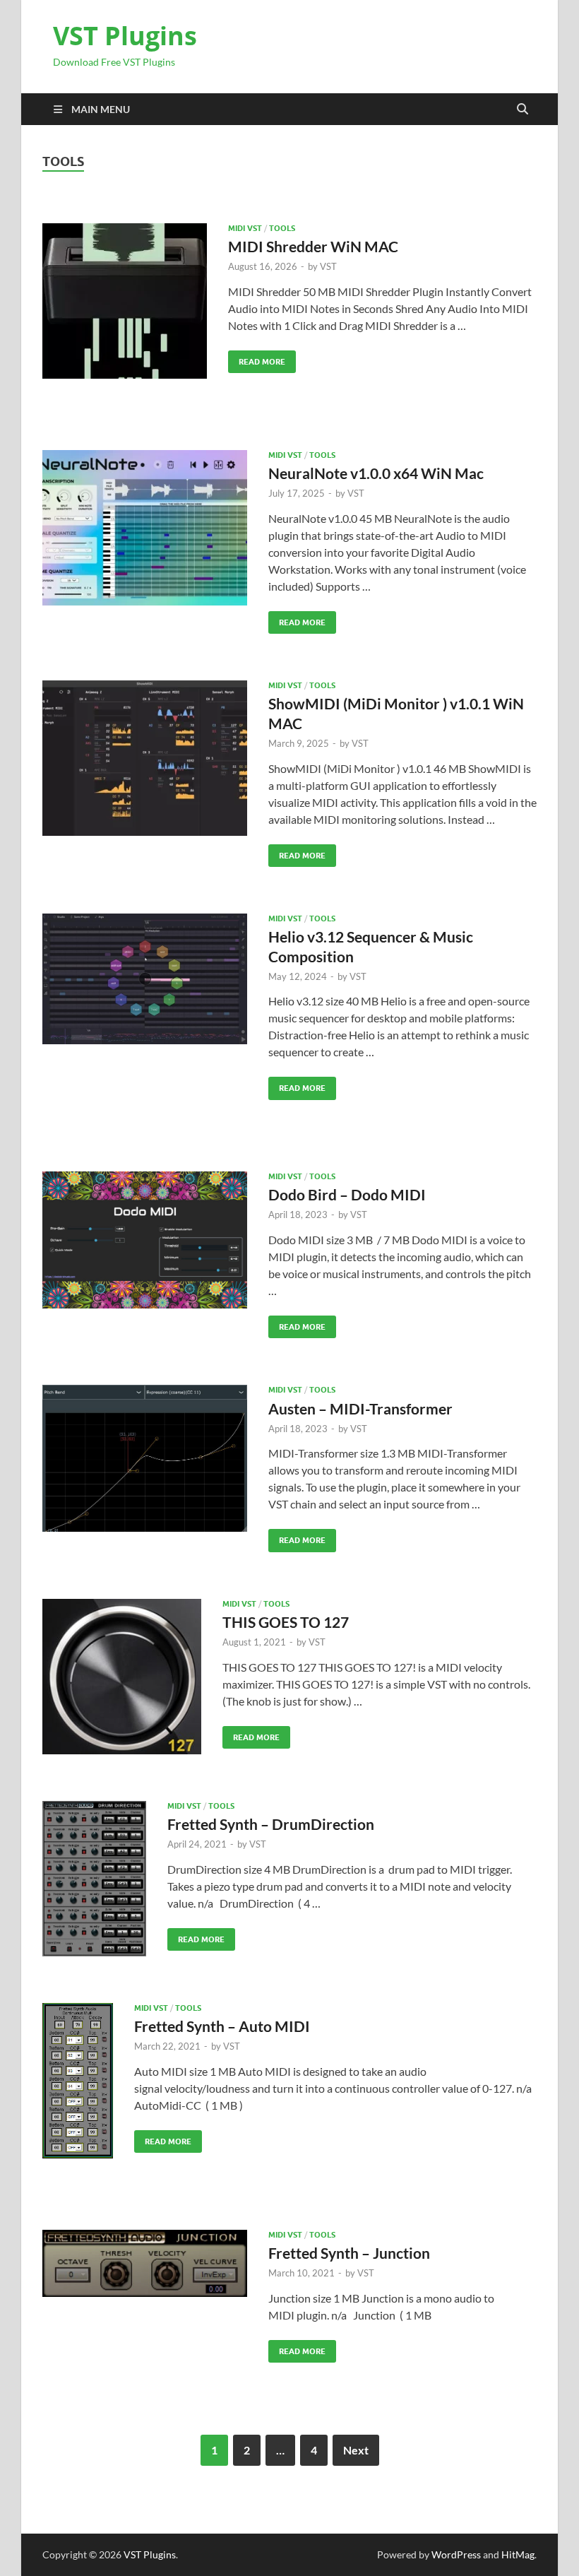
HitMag (518, 2554)
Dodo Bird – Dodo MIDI (347, 1194)
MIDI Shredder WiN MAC (313, 246)
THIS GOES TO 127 (286, 1622)
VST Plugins (125, 36)
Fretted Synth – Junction (349, 2253)
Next (356, 2450)
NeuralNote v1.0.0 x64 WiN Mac (376, 473)
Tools (282, 228)
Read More (257, 359)
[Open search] (523, 110)
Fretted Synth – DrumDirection (271, 1824)
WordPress (456, 2554)
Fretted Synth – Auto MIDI (222, 2026)
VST (328, 266)
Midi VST (245, 228)
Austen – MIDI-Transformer (360, 1408)
